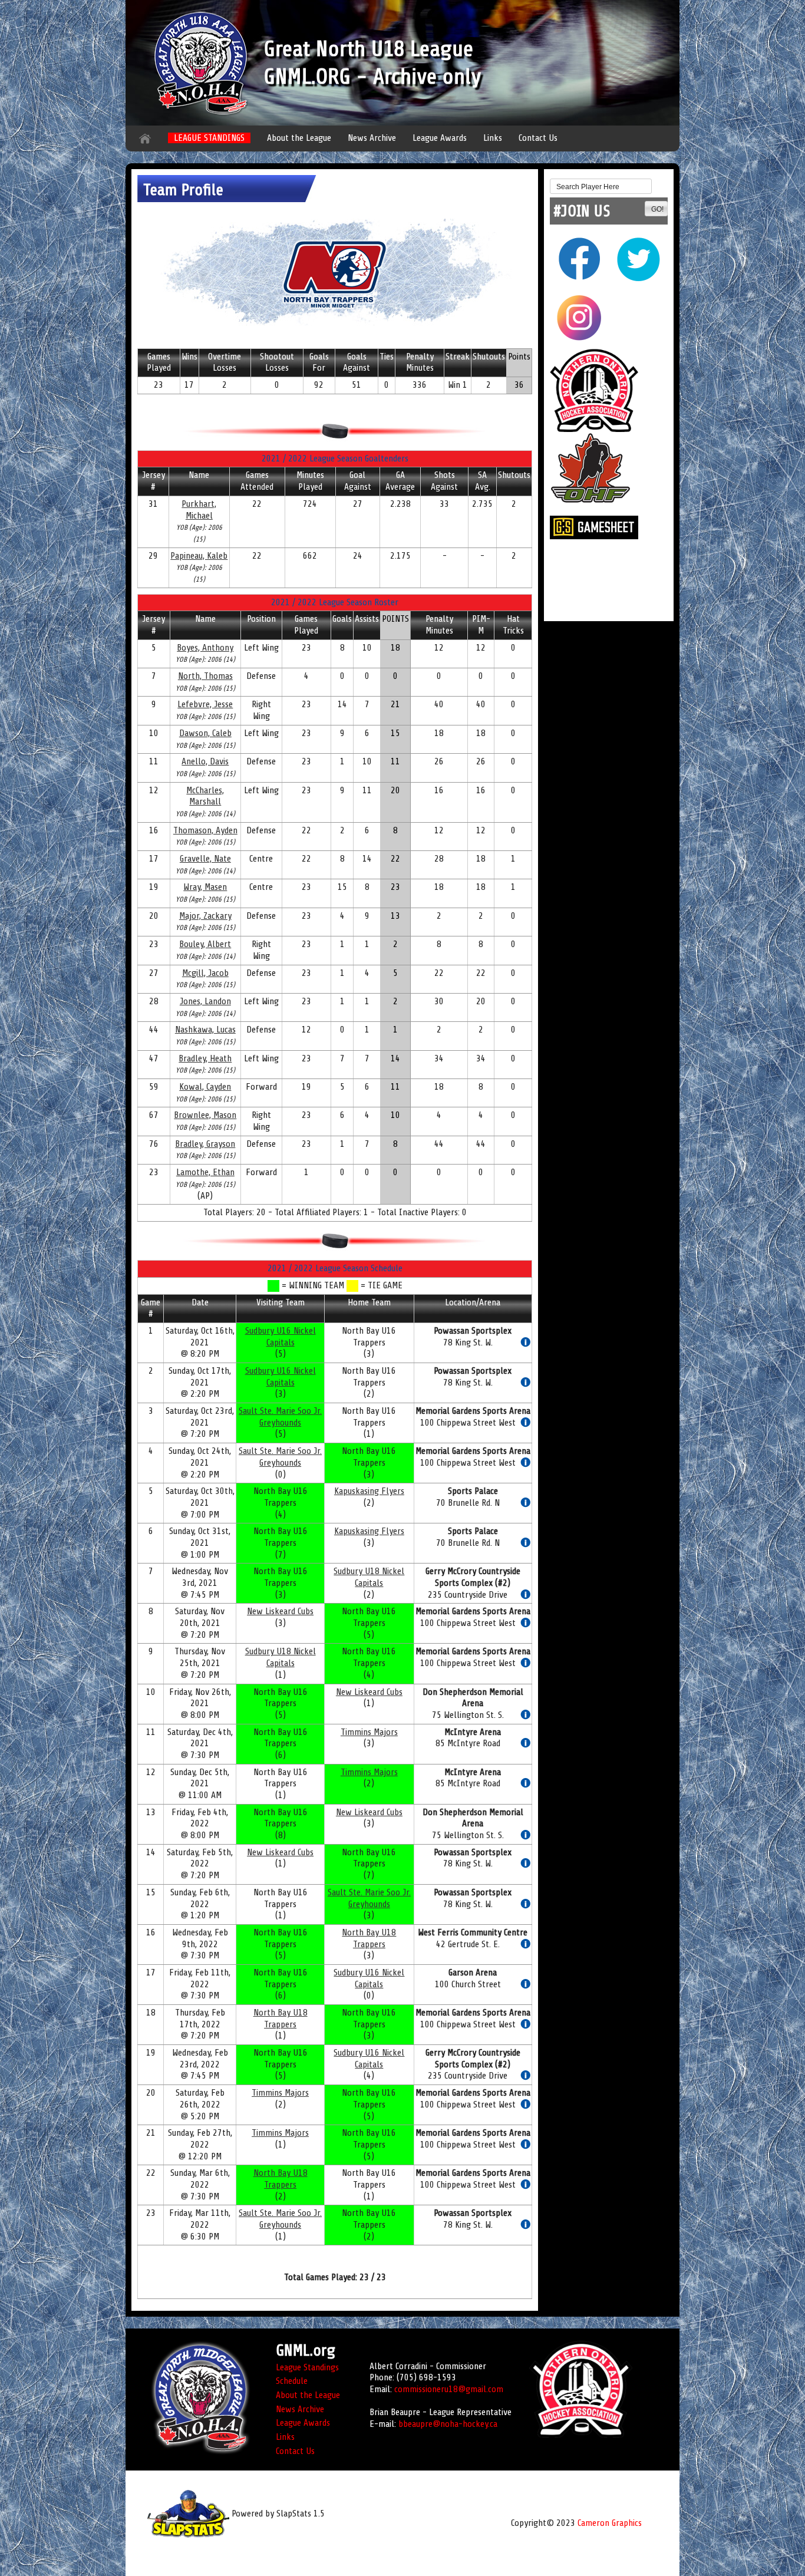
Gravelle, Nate (205, 859)
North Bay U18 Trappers (369, 1938)
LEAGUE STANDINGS (209, 138)
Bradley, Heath (205, 1058)
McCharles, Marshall (205, 796)
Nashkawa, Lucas (205, 1030)
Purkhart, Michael (199, 510)
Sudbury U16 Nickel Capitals (281, 1337)
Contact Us (538, 138)
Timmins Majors (369, 1732)
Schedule (292, 2381)
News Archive (372, 138)
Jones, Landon (205, 1001)
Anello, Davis (205, 761)
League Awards (440, 138)
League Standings (307, 2367)
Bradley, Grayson (205, 1144)
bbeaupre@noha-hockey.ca (448, 2424)
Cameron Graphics (610, 2523)
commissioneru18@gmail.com (449, 2389)
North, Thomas (205, 676)
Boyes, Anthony (205, 648)
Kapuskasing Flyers (369, 1491)
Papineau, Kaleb (199, 556)
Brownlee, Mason (205, 1115)
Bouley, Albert (205, 944)
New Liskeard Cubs (280, 1611)
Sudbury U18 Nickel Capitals (369, 1577)
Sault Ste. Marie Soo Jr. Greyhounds (280, 1417)
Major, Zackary (205, 916)
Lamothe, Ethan (205, 1172)
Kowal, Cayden (205, 1087)
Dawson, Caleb (205, 733)
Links (493, 138)
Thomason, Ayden (205, 830)
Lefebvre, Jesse (205, 704)
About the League (299, 138)
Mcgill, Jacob (205, 973)
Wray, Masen (205, 887)
